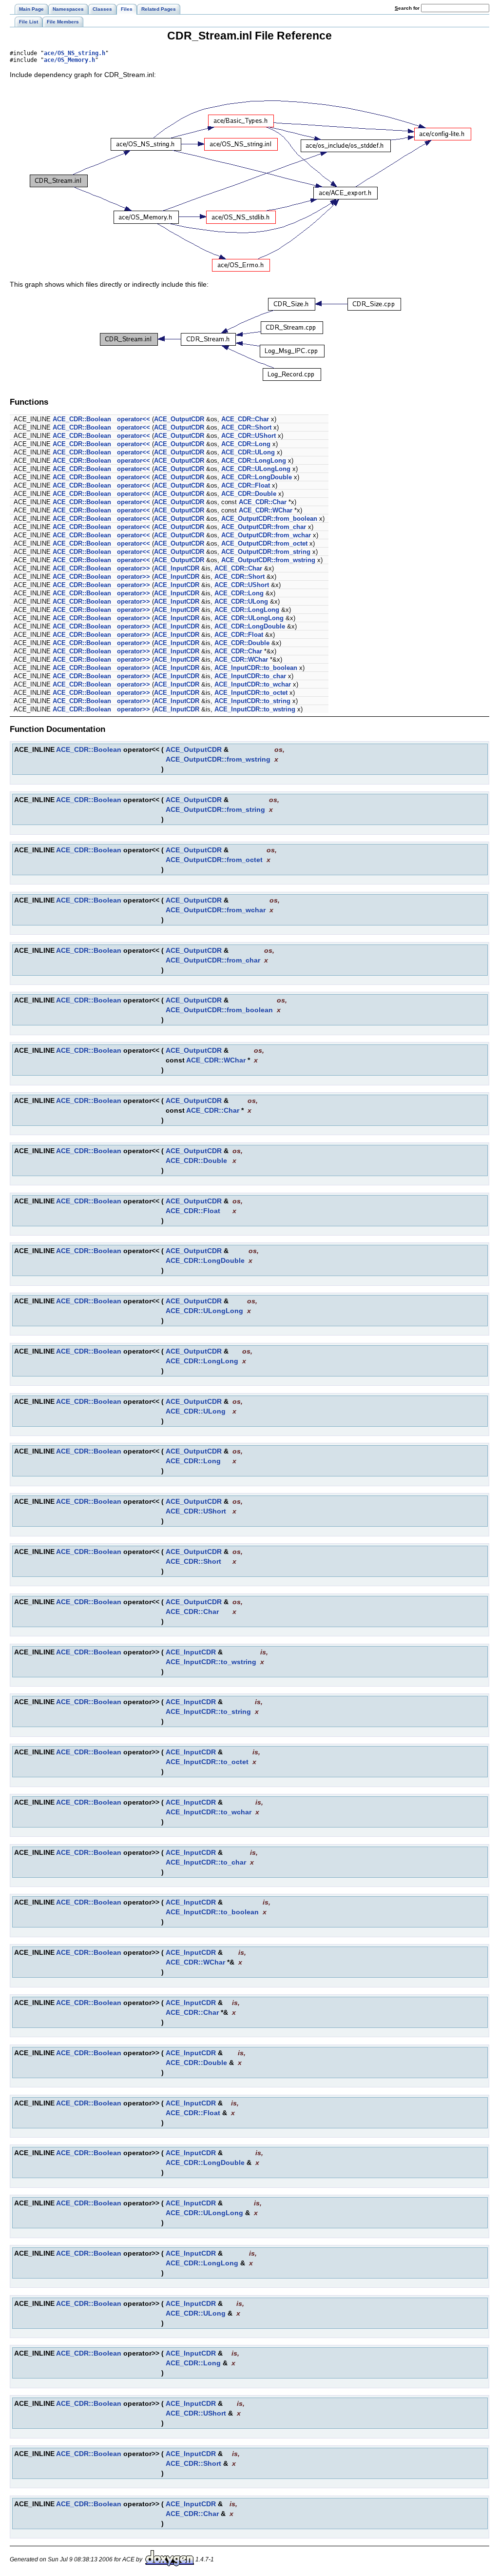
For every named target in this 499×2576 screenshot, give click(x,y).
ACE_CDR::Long (246, 444)
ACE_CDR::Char (245, 419)
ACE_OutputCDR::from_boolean (269, 519)
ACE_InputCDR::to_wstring (255, 709)
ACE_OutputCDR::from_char (264, 527)
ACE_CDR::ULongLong (256, 469)
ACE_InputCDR (177, 568)
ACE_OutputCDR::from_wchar (266, 535)
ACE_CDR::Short (246, 427)
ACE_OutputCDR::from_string (266, 552)
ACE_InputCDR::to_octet (251, 693)
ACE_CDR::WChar (266, 510)
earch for (408, 8)
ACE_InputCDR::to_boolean (256, 668)
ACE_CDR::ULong (248, 452)
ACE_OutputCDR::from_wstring (268, 560)
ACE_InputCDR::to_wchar (253, 684)
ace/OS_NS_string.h (75, 53)
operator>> (134, 568)
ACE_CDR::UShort (249, 436)
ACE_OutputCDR (179, 419)
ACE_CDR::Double (249, 494)
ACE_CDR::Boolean (82, 419)
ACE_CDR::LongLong (254, 461)
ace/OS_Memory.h (69, 60)
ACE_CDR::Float (246, 485)
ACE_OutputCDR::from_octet (264, 543)
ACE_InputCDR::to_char (250, 676)
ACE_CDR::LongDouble (257, 477)
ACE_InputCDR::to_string (252, 701)
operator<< (134, 419)
